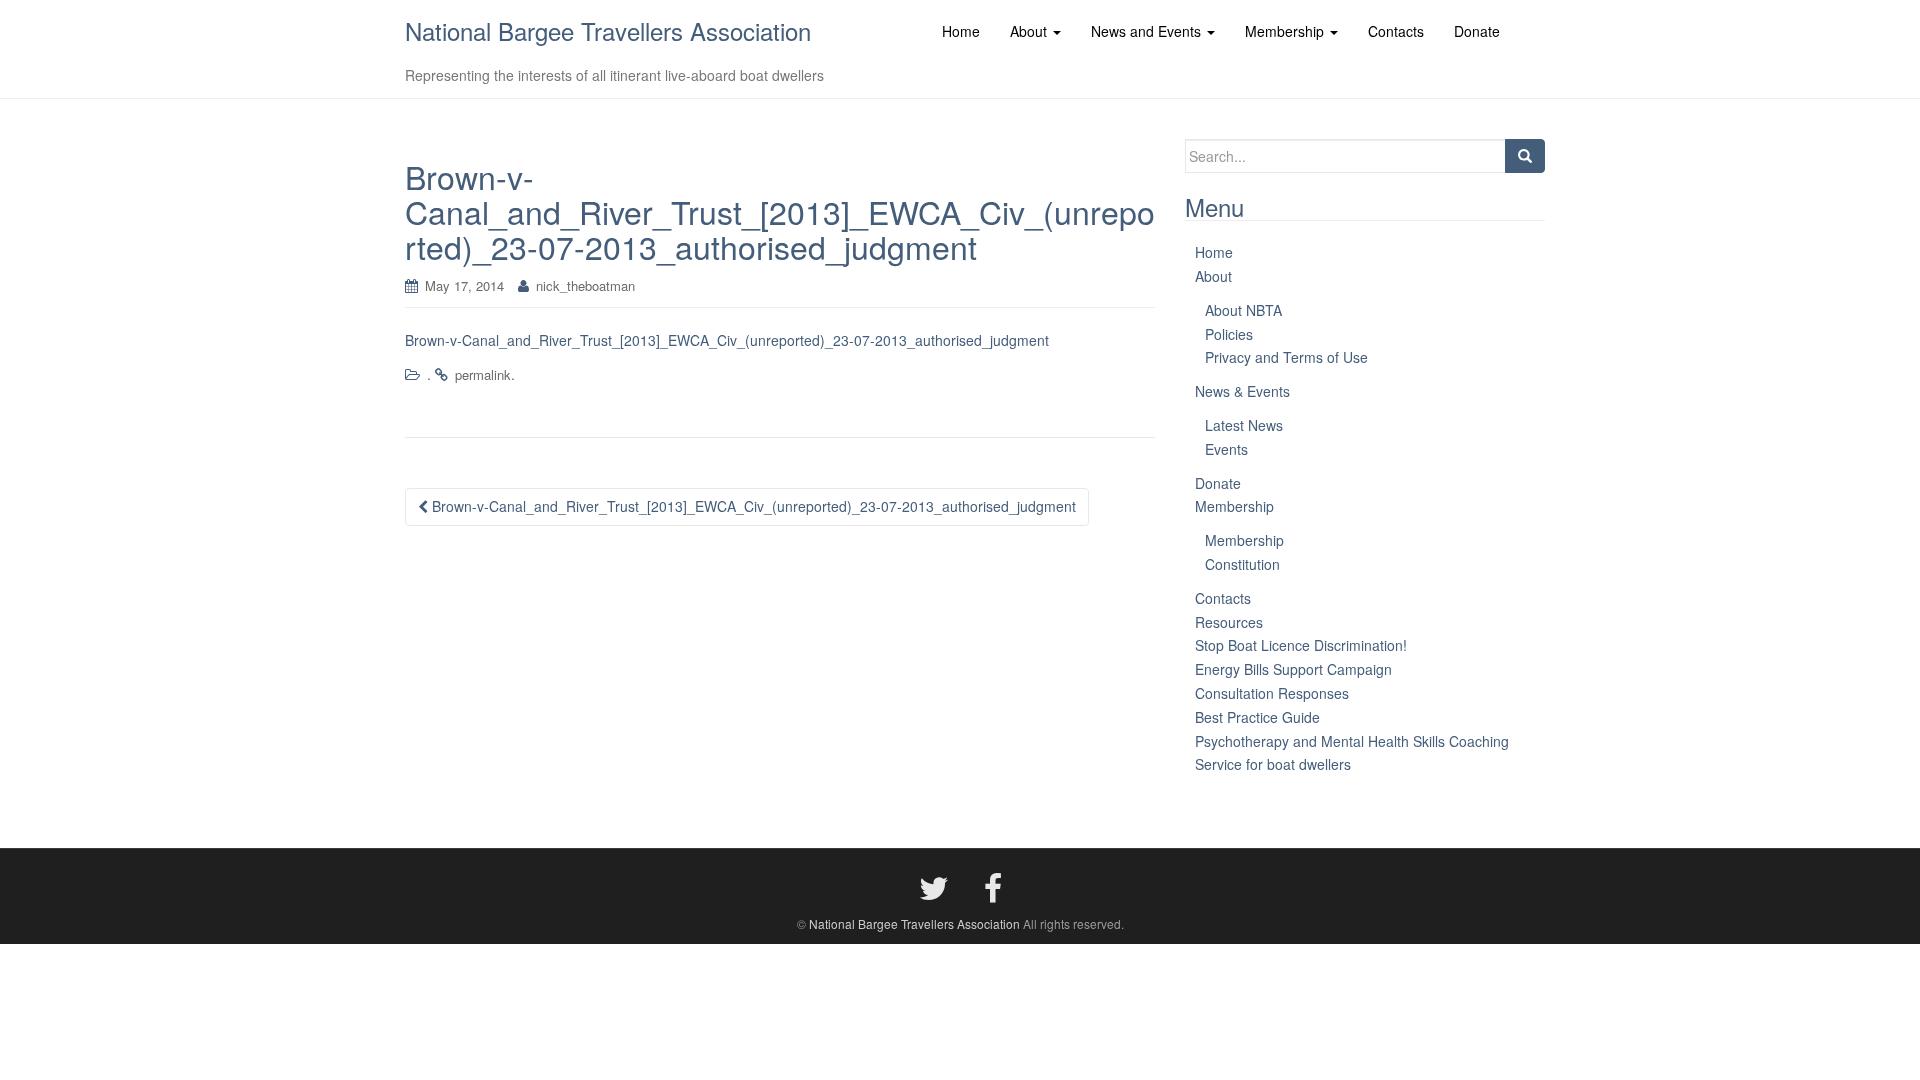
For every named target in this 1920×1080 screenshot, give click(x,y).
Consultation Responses (1272, 693)
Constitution (1242, 564)
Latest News (1244, 425)
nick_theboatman (585, 285)
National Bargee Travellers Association (608, 30)
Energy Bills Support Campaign (1293, 669)
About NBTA (1243, 310)
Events (1226, 449)
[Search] (1525, 156)
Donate (1218, 483)
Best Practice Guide (1257, 717)
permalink (483, 374)
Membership (1234, 506)
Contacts (1223, 598)
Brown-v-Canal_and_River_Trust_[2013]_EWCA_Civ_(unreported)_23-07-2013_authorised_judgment (727, 340)
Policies (1229, 334)
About (1213, 276)
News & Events (1242, 391)
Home (1214, 252)
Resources (1229, 622)
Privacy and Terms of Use (1286, 357)
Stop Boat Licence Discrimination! (1301, 645)
